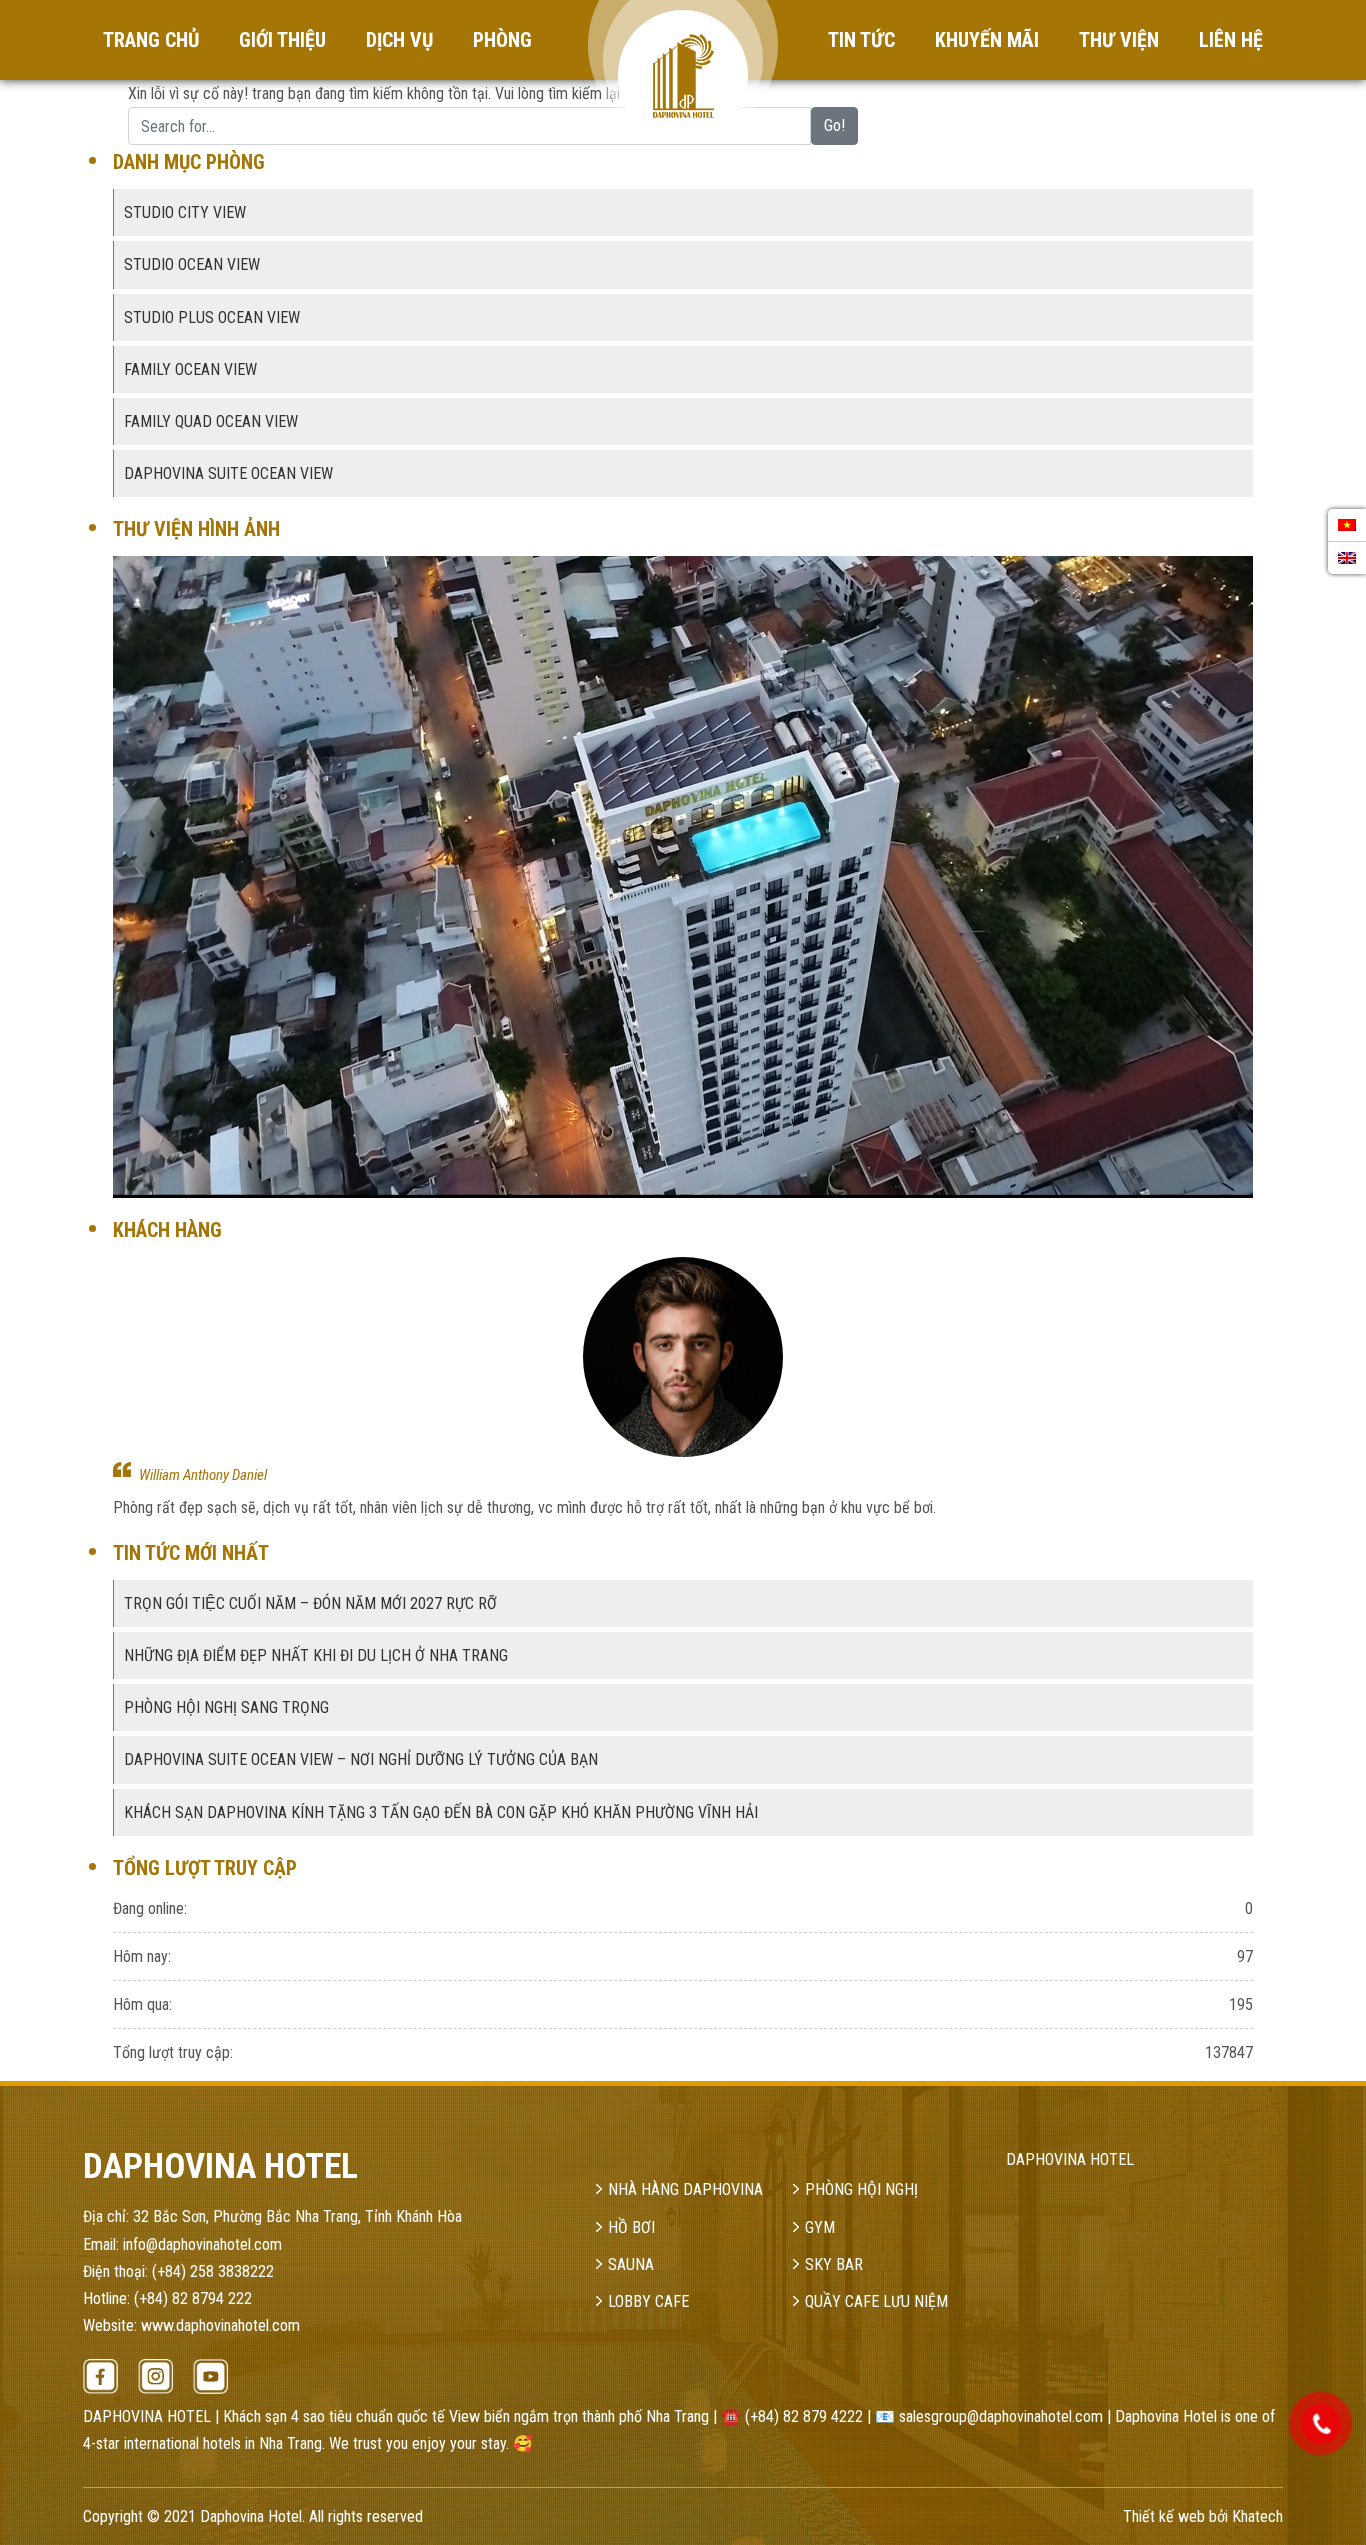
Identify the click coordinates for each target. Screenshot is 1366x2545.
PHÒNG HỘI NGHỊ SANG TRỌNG (226, 1707)
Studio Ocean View (192, 264)
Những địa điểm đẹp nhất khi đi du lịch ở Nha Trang (316, 1655)
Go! (834, 125)
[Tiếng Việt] (1347, 525)
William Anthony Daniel (203, 1475)
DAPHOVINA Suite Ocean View (228, 473)
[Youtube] (210, 2376)
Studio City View (185, 212)
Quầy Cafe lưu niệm (876, 2301)
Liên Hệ (1231, 40)
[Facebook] (100, 2376)
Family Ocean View (190, 369)
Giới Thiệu (282, 40)
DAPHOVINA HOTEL (1070, 2159)
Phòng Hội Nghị (861, 2189)
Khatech (1257, 2516)
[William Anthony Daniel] (683, 1357)
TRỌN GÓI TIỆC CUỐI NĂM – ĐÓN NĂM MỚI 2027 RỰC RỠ (310, 1603)
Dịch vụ (399, 40)
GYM (820, 2227)
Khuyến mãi (987, 40)
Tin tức (861, 40)
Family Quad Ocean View (211, 421)
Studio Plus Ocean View (212, 317)
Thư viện (1119, 40)
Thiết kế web (1164, 2516)
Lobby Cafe (648, 2301)
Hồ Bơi (631, 2227)
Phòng (502, 40)
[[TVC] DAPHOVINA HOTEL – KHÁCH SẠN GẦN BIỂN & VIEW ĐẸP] (683, 875)
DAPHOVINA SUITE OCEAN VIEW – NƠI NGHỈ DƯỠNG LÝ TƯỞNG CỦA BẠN (361, 1759)
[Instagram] (155, 2376)
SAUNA (631, 2264)
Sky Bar (834, 2264)
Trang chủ (151, 40)
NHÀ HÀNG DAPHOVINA (685, 2189)
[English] (1347, 557)
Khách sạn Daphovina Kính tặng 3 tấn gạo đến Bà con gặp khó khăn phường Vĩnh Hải (441, 1812)
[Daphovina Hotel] (683, 43)
